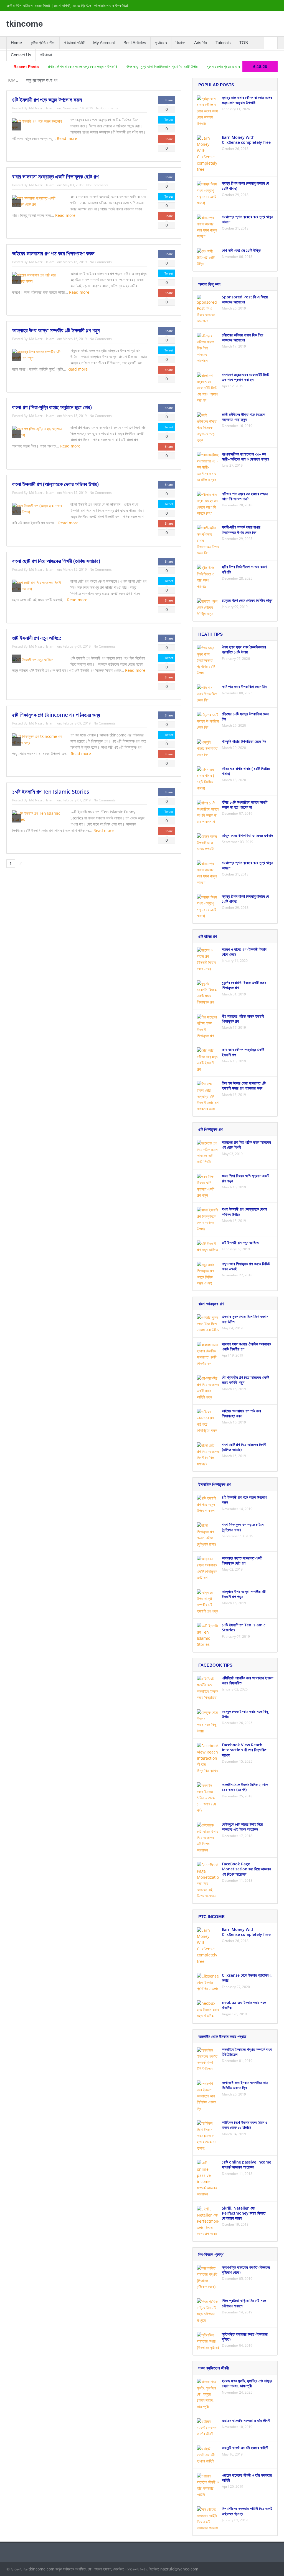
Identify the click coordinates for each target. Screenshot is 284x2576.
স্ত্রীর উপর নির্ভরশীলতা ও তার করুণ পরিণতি (244, 569)
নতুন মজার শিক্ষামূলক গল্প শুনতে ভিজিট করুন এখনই (246, 1266)
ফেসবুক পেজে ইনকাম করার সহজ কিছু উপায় (245, 1714)
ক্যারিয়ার (161, 43)
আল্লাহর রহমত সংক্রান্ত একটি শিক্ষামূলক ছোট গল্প (242, 1560)
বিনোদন (181, 43)
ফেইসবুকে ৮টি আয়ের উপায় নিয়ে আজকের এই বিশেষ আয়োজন (242, 1827)
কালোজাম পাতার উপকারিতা (111, 6)
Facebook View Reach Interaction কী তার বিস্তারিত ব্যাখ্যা (244, 1750)
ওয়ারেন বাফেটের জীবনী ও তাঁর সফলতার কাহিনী (247, 2478)
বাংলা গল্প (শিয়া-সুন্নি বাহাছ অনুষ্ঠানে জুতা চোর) (52, 407)
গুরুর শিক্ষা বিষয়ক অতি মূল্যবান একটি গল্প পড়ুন (246, 1178)
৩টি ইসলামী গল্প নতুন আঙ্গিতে (37, 638)
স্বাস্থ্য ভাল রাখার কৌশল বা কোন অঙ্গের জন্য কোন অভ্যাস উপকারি (247, 100)
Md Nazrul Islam (42, 108)
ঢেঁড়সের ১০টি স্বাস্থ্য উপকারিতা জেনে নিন (245, 716)
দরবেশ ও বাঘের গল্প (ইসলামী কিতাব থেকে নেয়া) (244, 952)
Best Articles (135, 43)
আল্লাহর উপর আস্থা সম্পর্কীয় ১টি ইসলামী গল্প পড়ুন (56, 330)
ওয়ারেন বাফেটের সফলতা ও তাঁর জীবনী (246, 2420)
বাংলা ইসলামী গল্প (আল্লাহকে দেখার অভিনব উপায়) (55, 484)
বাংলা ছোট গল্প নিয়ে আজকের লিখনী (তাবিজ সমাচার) (56, 561)
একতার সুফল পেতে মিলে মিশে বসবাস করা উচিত (245, 1319)
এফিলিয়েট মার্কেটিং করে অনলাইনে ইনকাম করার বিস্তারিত (248, 1680)
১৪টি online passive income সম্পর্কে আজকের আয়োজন (247, 2164)
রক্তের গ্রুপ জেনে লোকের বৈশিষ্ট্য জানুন (247, 600)
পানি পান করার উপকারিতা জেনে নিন (244, 687)
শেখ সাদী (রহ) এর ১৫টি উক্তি (241, 250)
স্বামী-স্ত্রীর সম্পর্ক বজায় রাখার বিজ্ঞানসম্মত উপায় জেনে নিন (241, 529)
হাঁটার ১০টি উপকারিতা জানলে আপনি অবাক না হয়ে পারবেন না (245, 805)
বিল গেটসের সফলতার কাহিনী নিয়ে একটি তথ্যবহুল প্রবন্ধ (247, 2511)
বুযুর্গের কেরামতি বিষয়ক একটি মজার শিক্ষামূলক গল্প (244, 985)
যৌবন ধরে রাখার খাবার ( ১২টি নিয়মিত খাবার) (246, 771)
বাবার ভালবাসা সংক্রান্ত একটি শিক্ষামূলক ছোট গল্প (55, 177)
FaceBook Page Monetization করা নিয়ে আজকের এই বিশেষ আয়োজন (247, 1869)
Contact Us (21, 55)
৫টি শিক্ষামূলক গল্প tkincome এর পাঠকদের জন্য (56, 715)
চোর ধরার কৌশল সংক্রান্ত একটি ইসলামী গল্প (243, 1052)
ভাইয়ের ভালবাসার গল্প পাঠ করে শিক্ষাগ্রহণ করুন (53, 253)
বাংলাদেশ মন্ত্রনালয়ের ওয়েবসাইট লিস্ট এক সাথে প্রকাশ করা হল (245, 377)
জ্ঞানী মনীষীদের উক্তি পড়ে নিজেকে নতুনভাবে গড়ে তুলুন (244, 417)
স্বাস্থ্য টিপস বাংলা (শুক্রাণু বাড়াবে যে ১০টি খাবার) (245, 186)
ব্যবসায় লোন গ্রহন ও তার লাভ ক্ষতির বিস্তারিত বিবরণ (194, 67)
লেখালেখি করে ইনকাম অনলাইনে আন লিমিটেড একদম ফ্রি (245, 2085)
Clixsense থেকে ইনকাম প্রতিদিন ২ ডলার (247, 1978)
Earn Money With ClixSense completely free (246, 140)
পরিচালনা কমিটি (74, 43)
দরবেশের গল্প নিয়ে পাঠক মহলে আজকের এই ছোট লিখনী (246, 1145)
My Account (104, 43)
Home (16, 43)
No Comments (107, 108)
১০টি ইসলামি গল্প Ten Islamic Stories (51, 792)
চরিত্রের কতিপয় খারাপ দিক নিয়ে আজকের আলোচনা (243, 337)
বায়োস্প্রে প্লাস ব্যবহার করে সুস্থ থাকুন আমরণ (247, 219)
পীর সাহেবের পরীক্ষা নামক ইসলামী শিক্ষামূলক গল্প (243, 1019)
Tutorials (223, 43)
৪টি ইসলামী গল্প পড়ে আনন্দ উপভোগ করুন (47, 100)
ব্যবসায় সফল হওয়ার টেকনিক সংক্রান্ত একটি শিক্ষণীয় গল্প (246, 1346)
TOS (244, 43)
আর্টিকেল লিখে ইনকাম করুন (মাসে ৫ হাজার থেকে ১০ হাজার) (245, 2125)
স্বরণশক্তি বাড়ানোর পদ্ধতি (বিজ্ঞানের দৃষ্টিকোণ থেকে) (246, 2270)
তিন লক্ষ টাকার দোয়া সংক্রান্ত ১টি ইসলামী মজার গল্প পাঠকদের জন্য (244, 1086)
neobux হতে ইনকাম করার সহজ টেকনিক (244, 2005)
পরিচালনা (46, 55)
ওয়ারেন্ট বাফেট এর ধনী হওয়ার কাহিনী (245, 2448)
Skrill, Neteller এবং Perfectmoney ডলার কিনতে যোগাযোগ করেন (244, 2213)
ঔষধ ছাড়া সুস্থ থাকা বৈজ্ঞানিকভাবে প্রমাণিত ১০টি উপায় (115, 67)
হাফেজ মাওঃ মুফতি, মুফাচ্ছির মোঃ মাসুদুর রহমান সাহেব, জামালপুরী (247, 2383)
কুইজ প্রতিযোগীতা (43, 43)
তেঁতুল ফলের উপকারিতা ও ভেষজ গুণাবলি (247, 835)
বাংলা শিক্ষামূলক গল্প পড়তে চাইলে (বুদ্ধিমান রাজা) (243, 1527)
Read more (68, 138)
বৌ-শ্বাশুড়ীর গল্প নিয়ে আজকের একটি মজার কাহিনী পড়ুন (245, 1380)
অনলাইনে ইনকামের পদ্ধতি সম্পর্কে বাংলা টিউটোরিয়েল (247, 2052)
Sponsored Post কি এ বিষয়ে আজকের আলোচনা (245, 299)
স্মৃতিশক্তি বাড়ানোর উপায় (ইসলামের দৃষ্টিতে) (245, 2337)
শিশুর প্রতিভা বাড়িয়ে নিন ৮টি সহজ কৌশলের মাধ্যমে (244, 2303)
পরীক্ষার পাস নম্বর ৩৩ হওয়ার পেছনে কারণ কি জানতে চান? (245, 496)
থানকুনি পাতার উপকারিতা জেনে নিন (244, 741)
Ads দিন (201, 43)
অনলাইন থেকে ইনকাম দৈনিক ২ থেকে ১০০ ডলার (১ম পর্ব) (245, 1787)
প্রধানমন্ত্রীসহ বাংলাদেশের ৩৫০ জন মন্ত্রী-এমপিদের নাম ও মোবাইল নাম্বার (246, 456)
